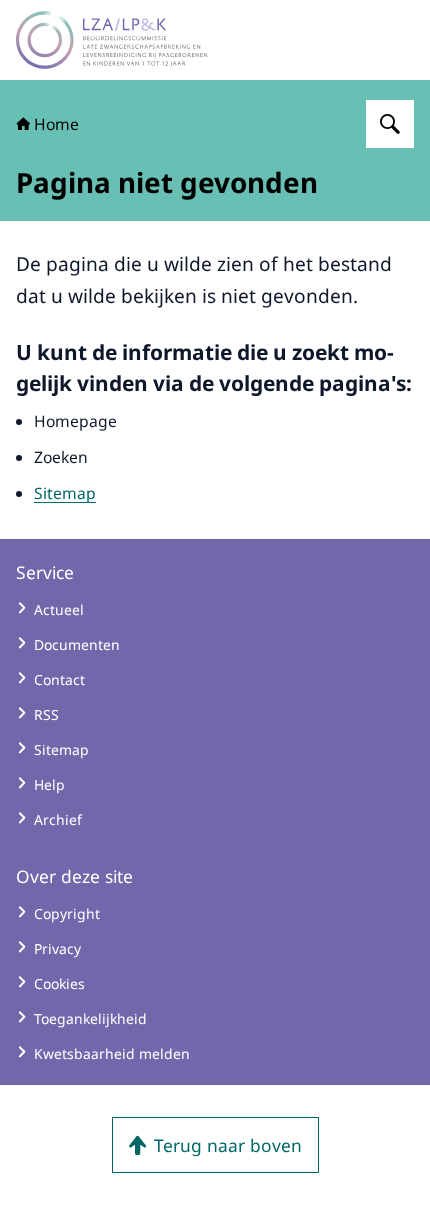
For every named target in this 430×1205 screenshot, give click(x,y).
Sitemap (65, 493)
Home (56, 124)
